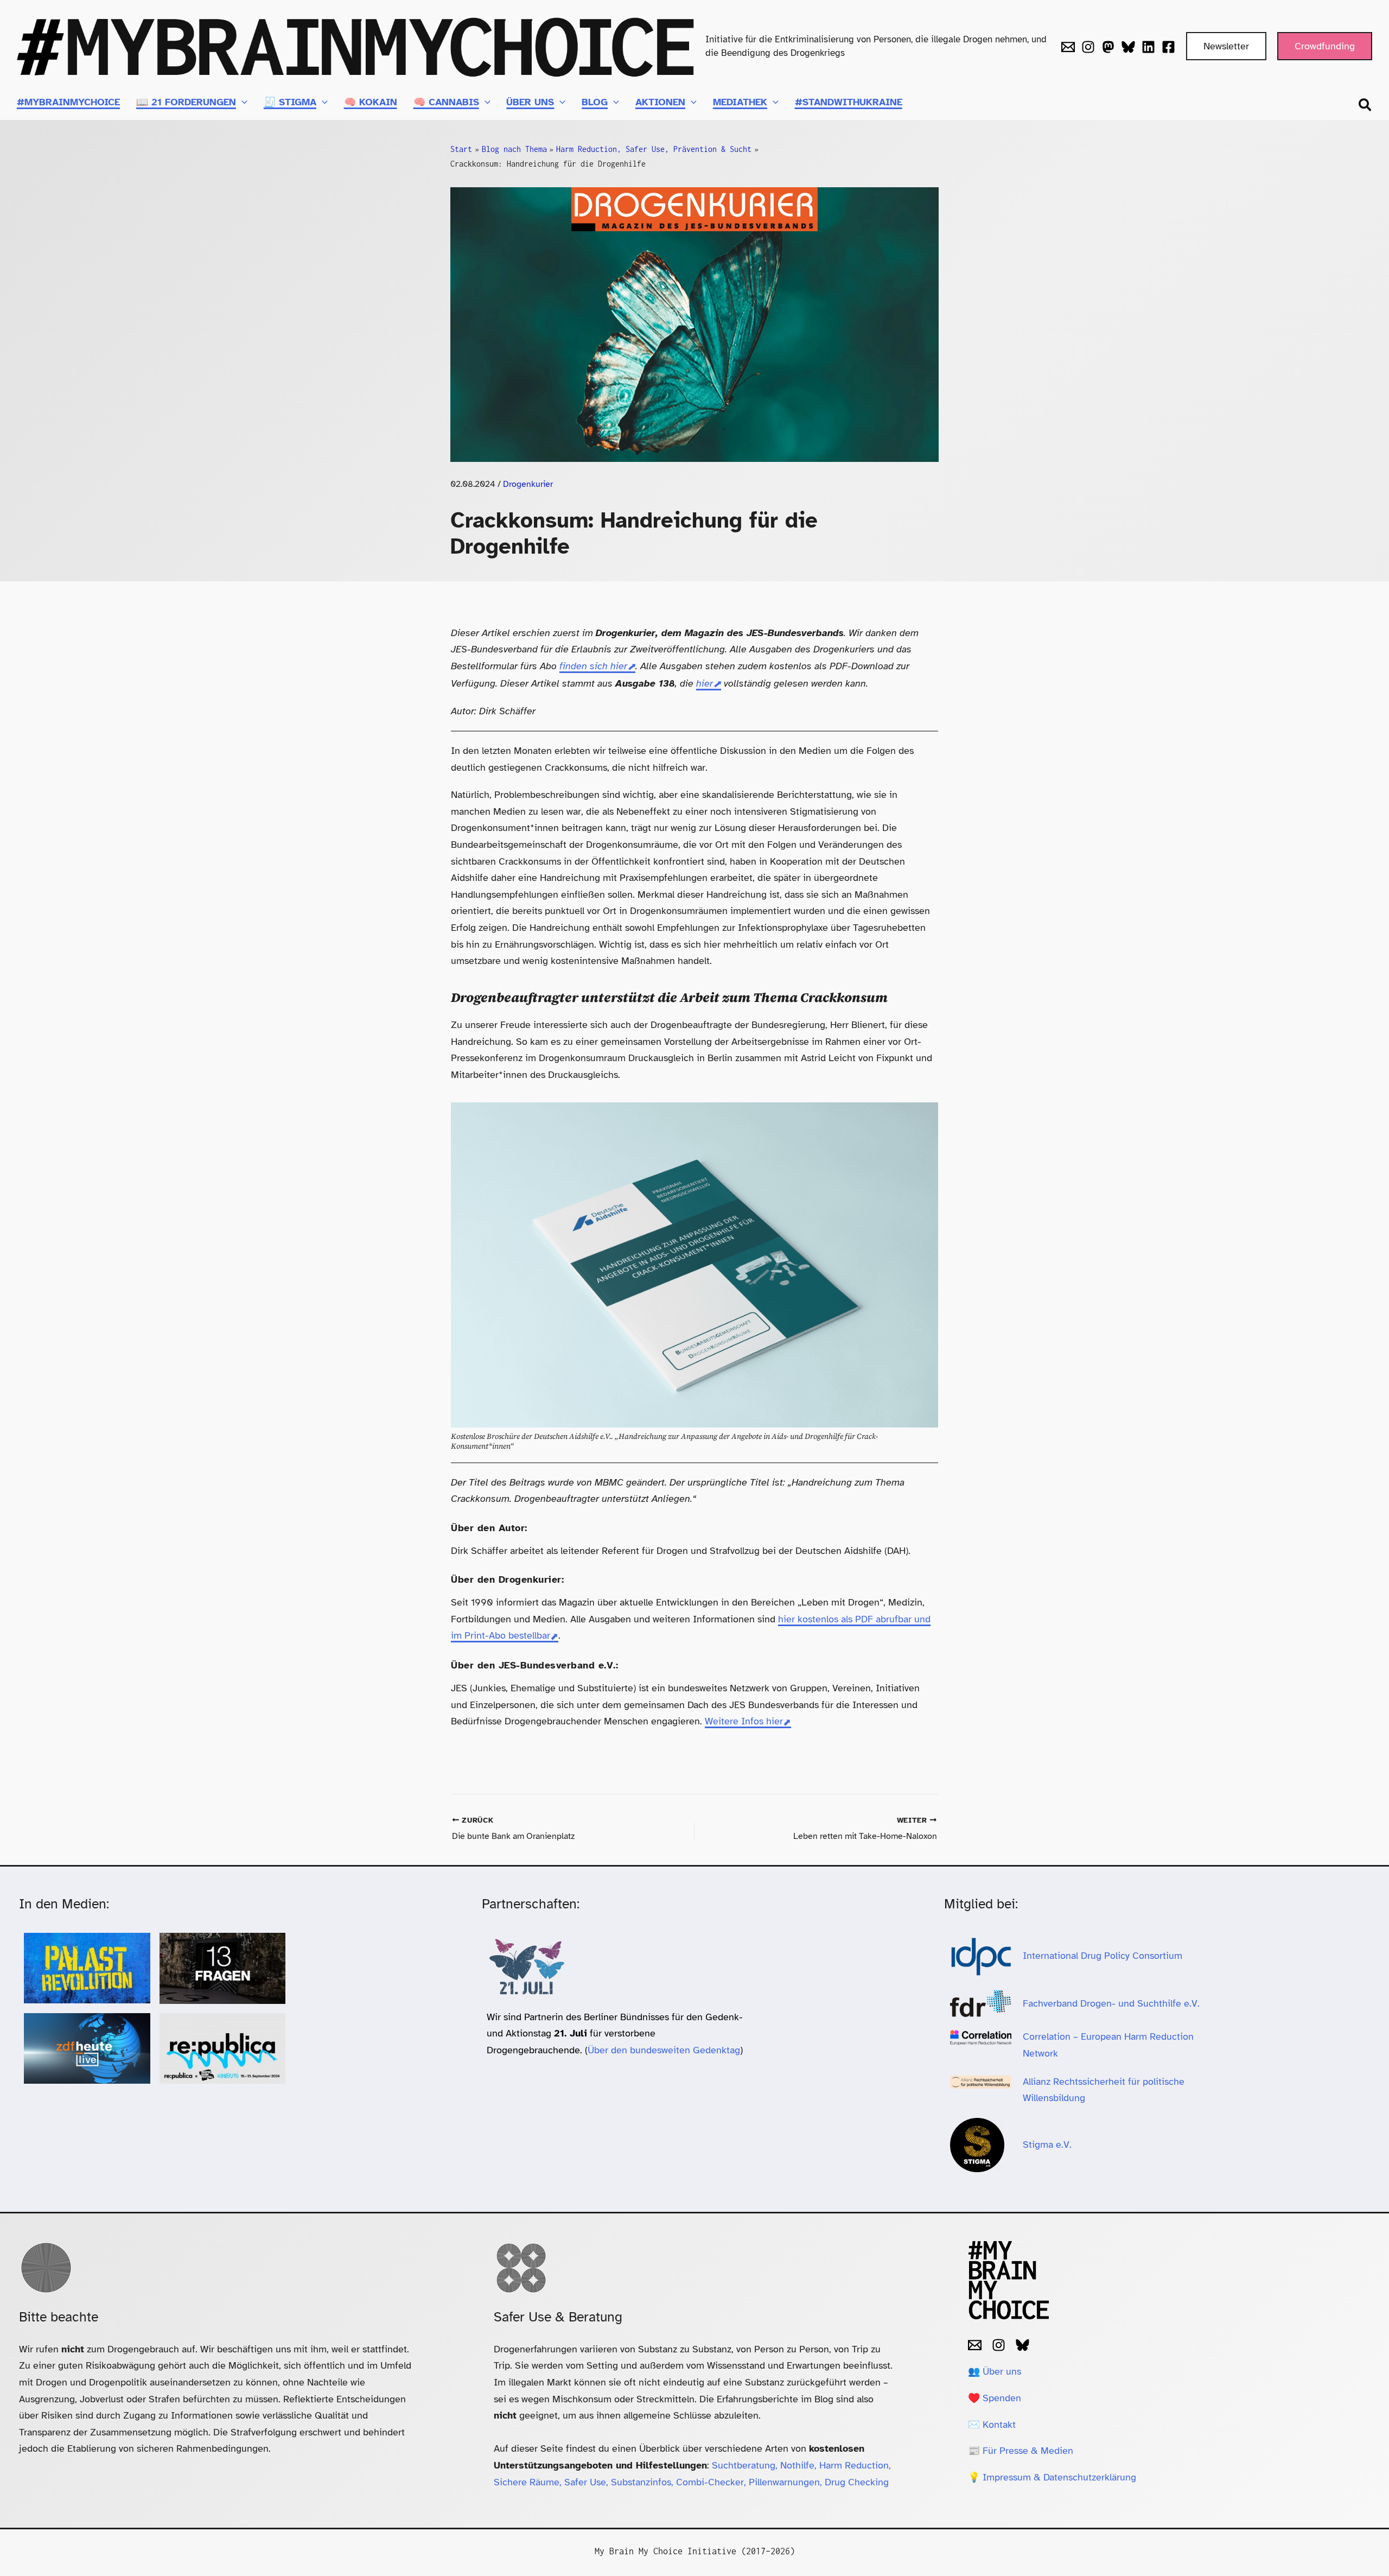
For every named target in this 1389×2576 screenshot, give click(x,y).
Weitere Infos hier (744, 1721)
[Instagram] (1088, 47)
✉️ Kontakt (992, 2425)
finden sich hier (593, 666)
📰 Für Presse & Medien (1021, 2451)
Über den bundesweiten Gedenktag (664, 2050)
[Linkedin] (1148, 47)
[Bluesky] (1128, 47)
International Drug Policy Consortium (1104, 1956)
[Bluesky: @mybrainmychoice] (1022, 2345)
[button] (1226, 46)
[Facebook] (1168, 47)
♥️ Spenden (995, 2398)
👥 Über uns (995, 2371)
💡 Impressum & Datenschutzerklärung (1052, 2477)
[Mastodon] (1108, 47)
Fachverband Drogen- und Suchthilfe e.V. (1111, 2003)
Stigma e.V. (1047, 2144)
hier (705, 683)
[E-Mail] (975, 2345)
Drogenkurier (528, 484)
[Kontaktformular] (1068, 47)
